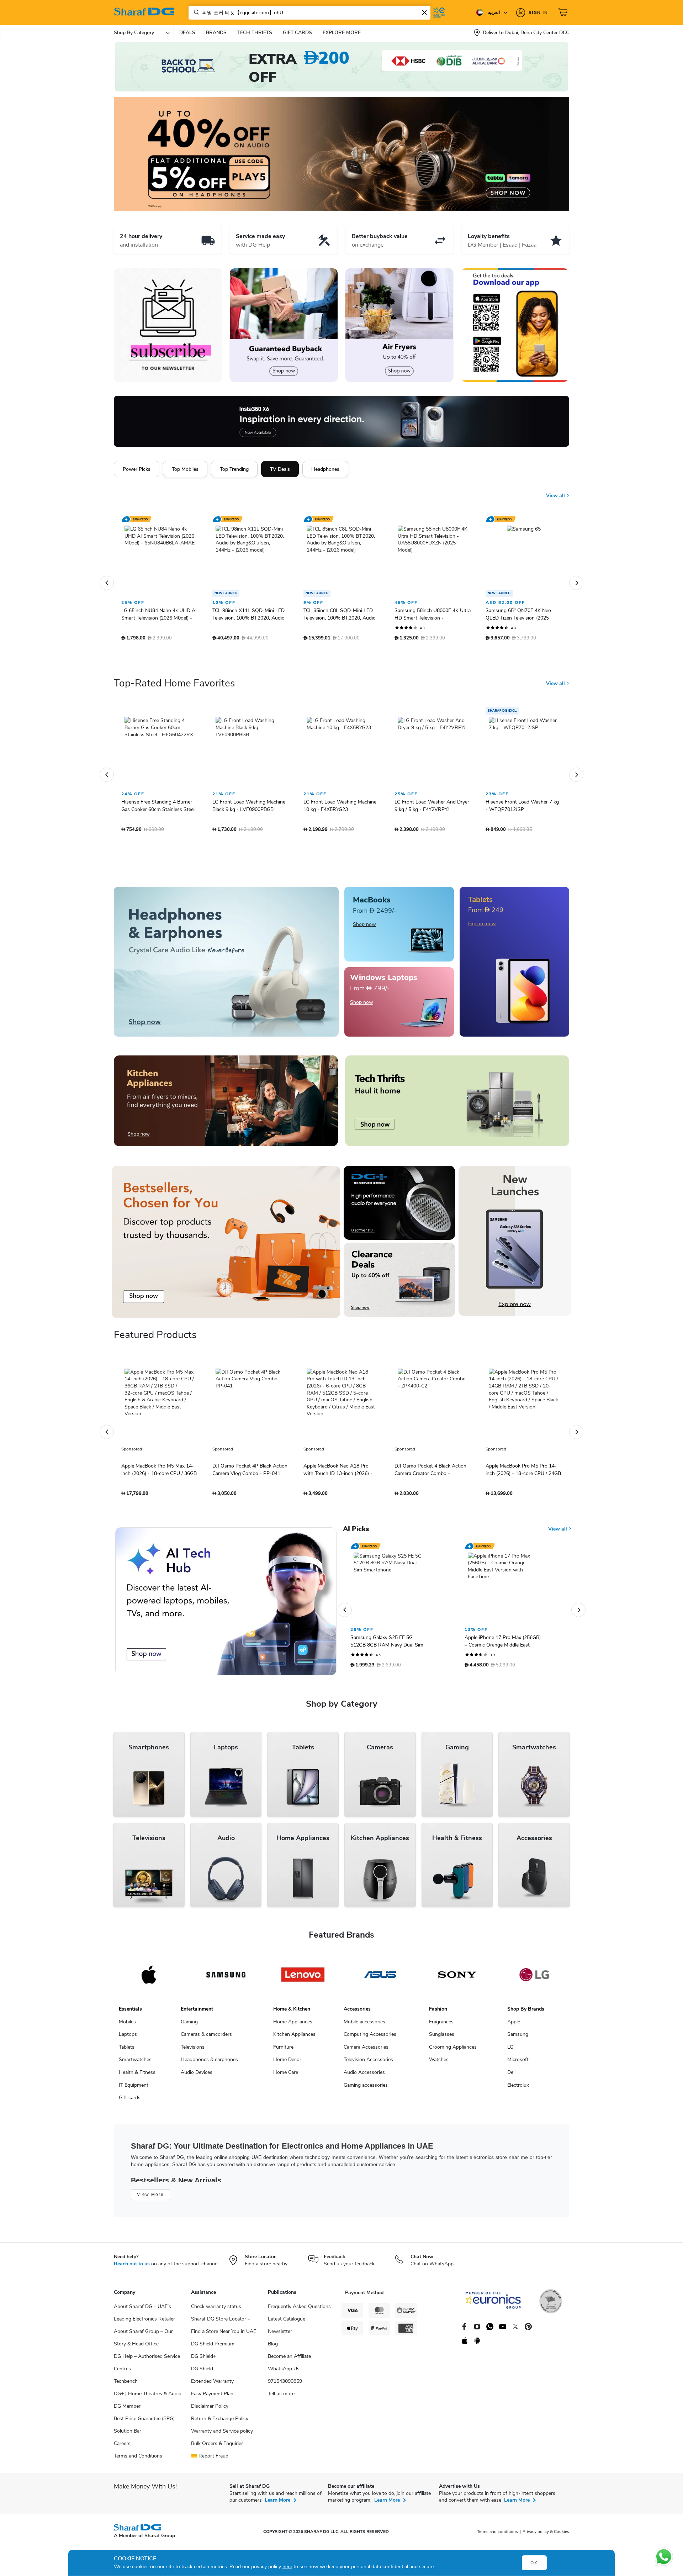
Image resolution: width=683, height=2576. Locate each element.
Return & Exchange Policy (220, 2410)
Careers (122, 2435)
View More (150, 2186)
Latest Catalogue (287, 2310)
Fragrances (441, 2013)
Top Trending (234, 469)
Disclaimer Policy (210, 2397)
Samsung (518, 2025)
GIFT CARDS (297, 33)
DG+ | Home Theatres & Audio (148, 2385)
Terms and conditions (497, 2523)
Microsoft (518, 2051)
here (287, 2567)
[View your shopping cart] (564, 12)
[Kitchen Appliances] (226, 1092)
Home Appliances (293, 2013)
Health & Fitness (137, 2063)
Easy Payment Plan (212, 2385)
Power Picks (137, 469)
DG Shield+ (203, 2347)
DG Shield (202, 2360)
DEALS (187, 33)
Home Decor (287, 2051)
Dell (511, 2063)
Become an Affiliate (289, 2347)
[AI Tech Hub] (226, 1592)
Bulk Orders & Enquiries (217, 2435)
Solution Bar (128, 2422)
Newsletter (280, 2322)
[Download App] (515, 325)
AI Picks (356, 1520)
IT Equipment (134, 2076)
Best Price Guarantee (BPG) (144, 2410)
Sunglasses (442, 2025)
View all (556, 496)
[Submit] (195, 12)
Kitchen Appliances (294, 2025)
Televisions (193, 2038)
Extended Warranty (212, 2372)
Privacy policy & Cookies (546, 2523)
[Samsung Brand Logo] (226, 1966)
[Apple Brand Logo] (149, 1966)
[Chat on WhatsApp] (664, 2557)
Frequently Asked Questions (299, 2298)
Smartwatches (135, 2051)
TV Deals (280, 469)
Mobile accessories (364, 2013)
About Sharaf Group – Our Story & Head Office (143, 2329)
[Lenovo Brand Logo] (303, 1966)
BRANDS (216, 33)
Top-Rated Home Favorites (174, 674)
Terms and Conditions (138, 2447)
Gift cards (130, 2089)
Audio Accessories (364, 2063)
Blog (273, 2335)
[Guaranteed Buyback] (284, 325)
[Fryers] (399, 325)
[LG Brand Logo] (534, 1966)
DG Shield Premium (213, 2335)
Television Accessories (368, 2051)
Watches (439, 2051)
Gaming (189, 2013)
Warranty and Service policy (222, 2422)
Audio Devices (197, 2063)
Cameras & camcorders (206, 2025)
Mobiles (127, 2013)
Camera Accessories (366, 2038)
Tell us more (281, 2385)
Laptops (128, 2025)
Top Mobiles (185, 469)
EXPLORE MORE (342, 33)
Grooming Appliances (453, 2038)
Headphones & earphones (209, 2051)
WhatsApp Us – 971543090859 (286, 2366)
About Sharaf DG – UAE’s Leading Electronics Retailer (144, 2304)
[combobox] (309, 13)
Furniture (283, 2038)
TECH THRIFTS (255, 33)
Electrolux (518, 2076)
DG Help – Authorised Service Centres (147, 2354)
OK (534, 2563)
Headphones (325, 469)
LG (510, 2038)
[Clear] (424, 12)
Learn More (277, 2491)
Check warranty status (216, 2298)
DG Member (127, 2397)
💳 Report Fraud (210, 2447)
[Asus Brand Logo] (380, 1966)
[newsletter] (168, 325)
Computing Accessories (370, 2025)
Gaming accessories (366, 2076)
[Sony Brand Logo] (457, 1966)
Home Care (286, 2063)
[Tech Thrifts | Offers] (457, 1092)
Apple (514, 2013)
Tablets (127, 2038)
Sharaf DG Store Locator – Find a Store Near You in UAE (224, 2316)
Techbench (126, 2372)
